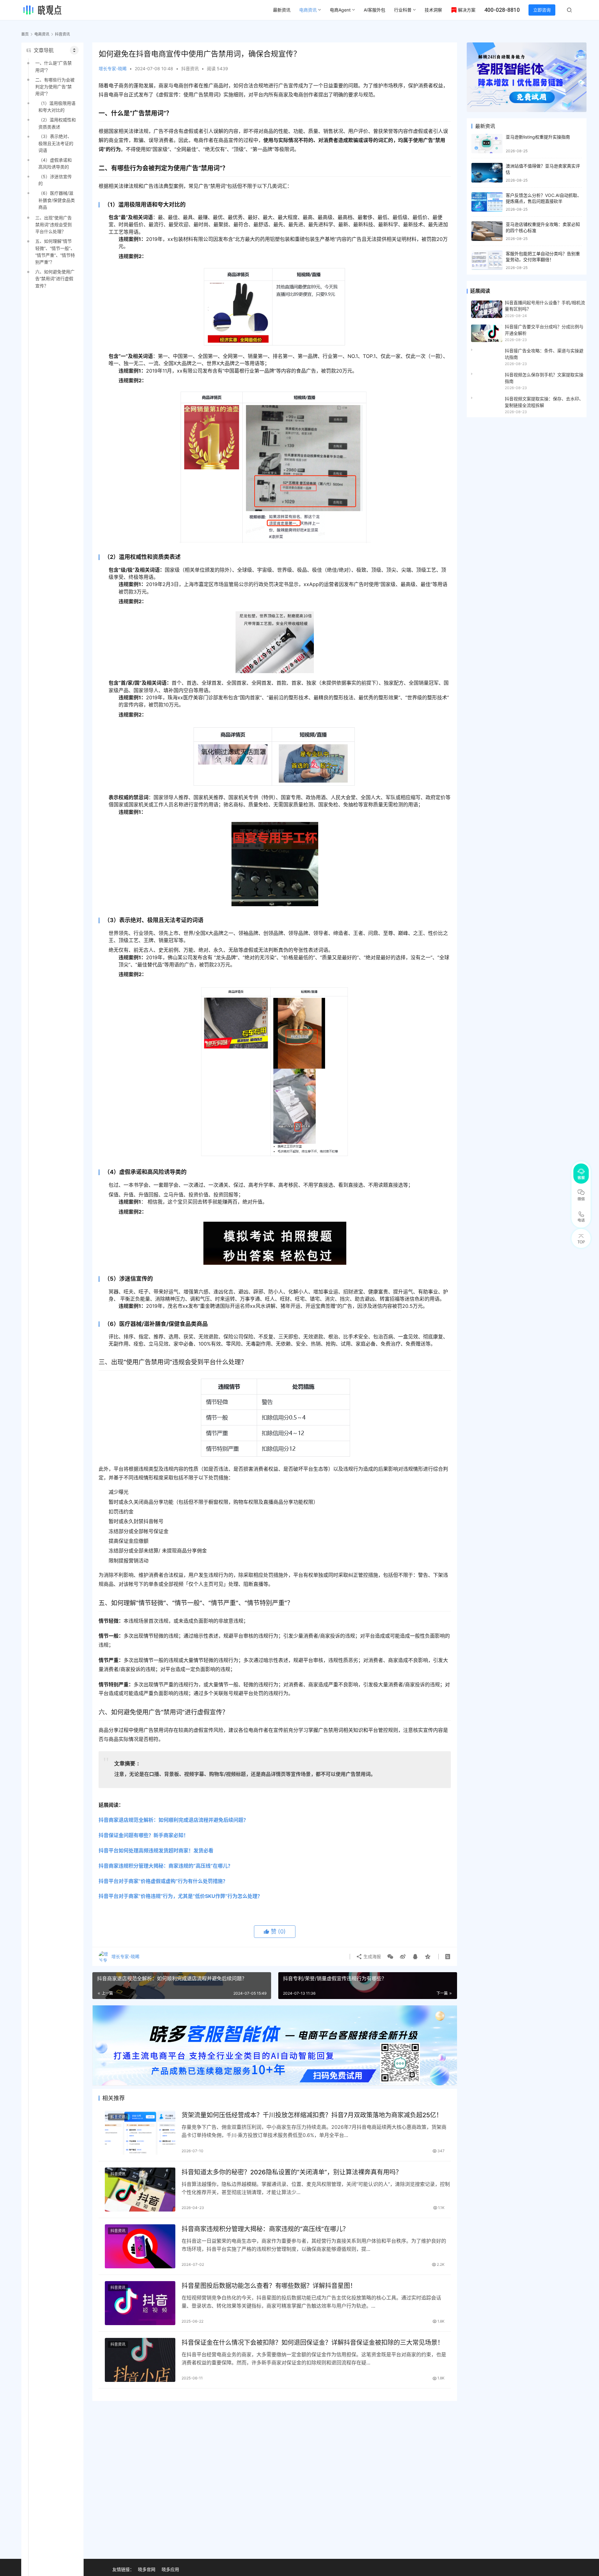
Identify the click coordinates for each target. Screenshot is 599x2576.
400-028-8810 (502, 10)
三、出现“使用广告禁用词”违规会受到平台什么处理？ (54, 225)
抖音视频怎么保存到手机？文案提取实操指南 (544, 378)
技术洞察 (433, 10)
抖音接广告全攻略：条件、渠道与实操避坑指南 (544, 354)
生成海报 (372, 1956)
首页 (25, 34)
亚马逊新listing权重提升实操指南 (538, 137)
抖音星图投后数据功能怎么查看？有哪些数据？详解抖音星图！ (269, 2286)
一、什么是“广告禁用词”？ (54, 66)
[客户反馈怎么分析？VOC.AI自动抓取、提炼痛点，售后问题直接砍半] (487, 202)
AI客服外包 (375, 10)
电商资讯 (308, 10)
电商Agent (340, 10)
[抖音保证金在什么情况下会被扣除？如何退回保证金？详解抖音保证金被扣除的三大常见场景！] (140, 2360)
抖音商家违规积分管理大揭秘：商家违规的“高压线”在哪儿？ (265, 2229)
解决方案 (467, 10)
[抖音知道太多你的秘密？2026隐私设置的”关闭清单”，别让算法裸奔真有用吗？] (140, 2190)
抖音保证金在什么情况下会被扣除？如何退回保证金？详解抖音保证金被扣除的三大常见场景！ (313, 2343)
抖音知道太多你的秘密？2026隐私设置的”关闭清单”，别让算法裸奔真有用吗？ (292, 2172)
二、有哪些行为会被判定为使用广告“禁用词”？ (55, 87)
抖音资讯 (190, 68)
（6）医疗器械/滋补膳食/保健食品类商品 (57, 200)
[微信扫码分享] (390, 1957)
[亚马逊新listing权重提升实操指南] (487, 144)
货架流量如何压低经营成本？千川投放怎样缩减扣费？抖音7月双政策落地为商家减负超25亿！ (312, 2115)
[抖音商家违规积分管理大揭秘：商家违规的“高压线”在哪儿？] (140, 2246)
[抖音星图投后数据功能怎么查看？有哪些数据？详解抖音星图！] (140, 2303)
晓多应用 (170, 2569)
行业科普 (403, 10)
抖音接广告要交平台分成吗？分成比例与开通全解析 (544, 330)
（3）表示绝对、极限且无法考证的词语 (56, 143)
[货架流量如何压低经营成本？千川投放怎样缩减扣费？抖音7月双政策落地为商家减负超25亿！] (140, 2132)
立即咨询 (542, 10)
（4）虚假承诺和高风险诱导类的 (55, 163)
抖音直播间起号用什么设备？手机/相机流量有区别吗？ (545, 306)
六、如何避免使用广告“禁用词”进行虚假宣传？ (55, 279)
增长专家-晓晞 (113, 68)
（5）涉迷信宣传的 (55, 180)
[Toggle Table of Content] (74, 50)
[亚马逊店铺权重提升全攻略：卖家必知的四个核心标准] (487, 231)
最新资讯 (282, 10)
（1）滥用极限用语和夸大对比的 (57, 107)
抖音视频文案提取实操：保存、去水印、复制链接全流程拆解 (544, 402)
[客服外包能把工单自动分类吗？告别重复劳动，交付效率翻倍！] (487, 260)
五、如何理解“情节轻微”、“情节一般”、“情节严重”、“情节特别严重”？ (55, 252)
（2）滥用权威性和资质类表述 (57, 123)
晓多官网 (147, 2569)
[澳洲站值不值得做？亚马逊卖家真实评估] (487, 173)
